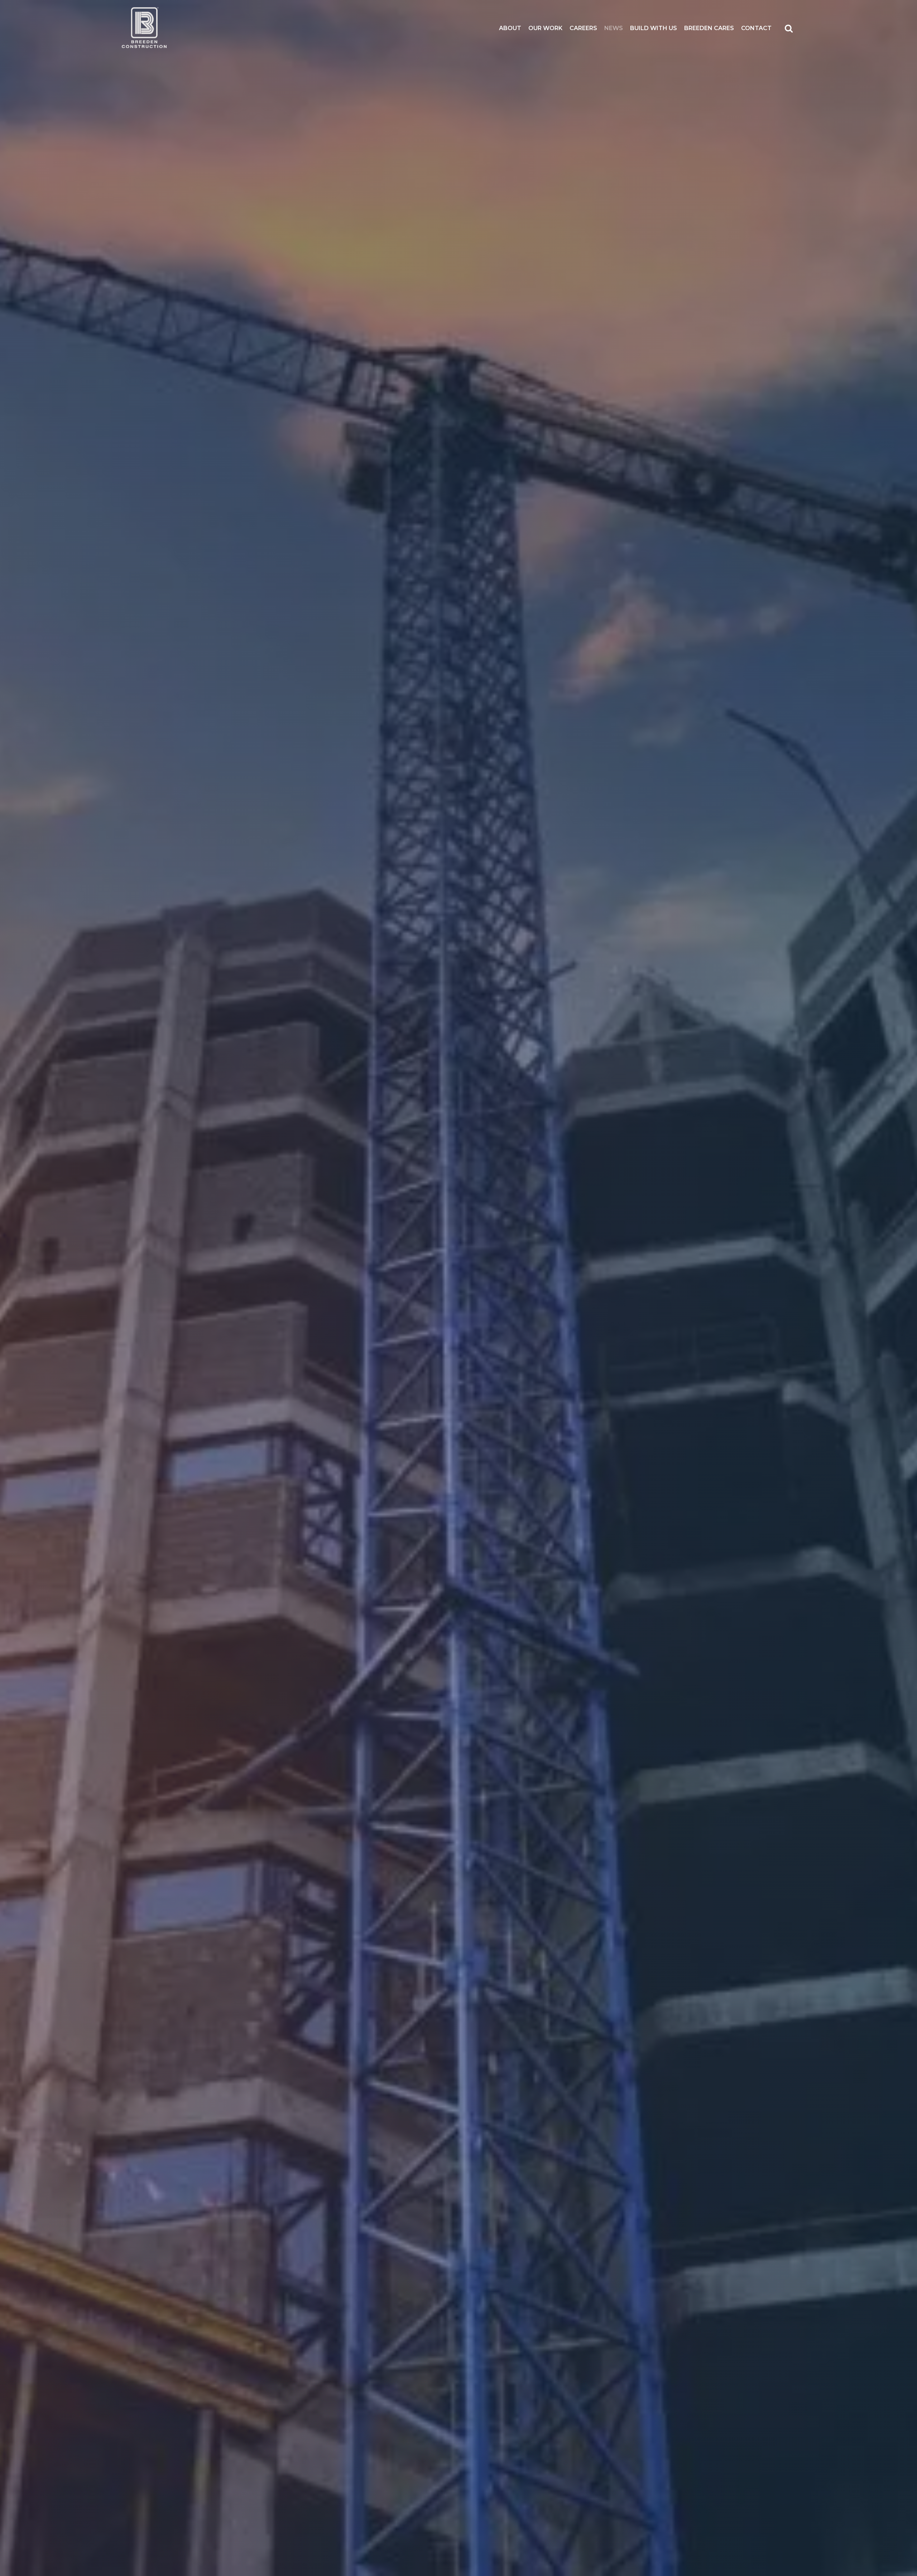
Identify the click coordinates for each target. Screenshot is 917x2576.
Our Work (545, 28)
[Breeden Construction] (144, 28)
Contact (756, 28)
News (614, 28)
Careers (583, 28)
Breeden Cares (709, 28)
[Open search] (789, 28)
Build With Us (654, 28)
